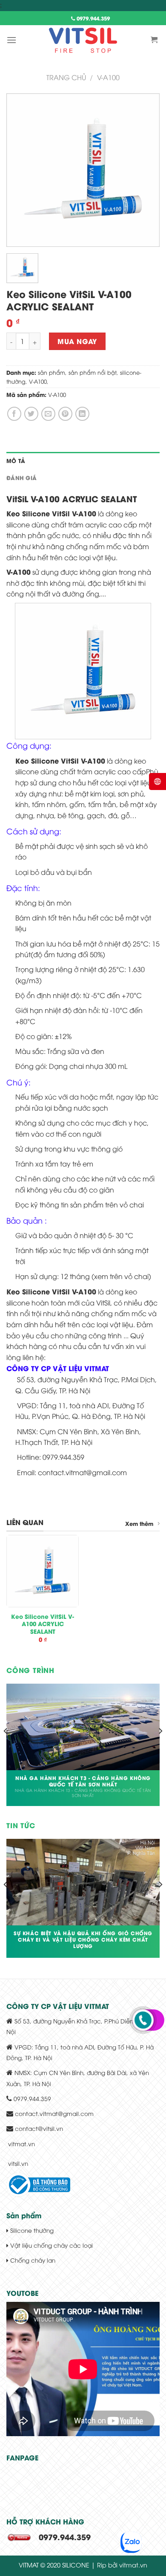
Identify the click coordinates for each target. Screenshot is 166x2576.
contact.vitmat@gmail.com (54, 2113)
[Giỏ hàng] (155, 40)
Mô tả (16, 460)
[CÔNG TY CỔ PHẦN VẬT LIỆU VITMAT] (83, 40)
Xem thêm (139, 1523)
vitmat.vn (21, 2143)
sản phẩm (52, 372)
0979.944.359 (92, 18)
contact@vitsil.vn (39, 2128)
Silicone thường (31, 2230)
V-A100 (38, 381)
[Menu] (11, 40)
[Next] (160, 1748)
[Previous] (6, 1748)
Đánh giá (21, 478)
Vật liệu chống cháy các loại (51, 2245)
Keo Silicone (28, 513)
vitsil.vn (18, 2163)
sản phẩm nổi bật (93, 372)
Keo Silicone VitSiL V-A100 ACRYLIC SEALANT (43, 1624)
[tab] (83, 460)
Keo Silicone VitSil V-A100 (60, 760)
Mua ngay (77, 341)
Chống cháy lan (32, 2260)
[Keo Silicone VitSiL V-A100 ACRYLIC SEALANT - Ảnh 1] (83, 169)
